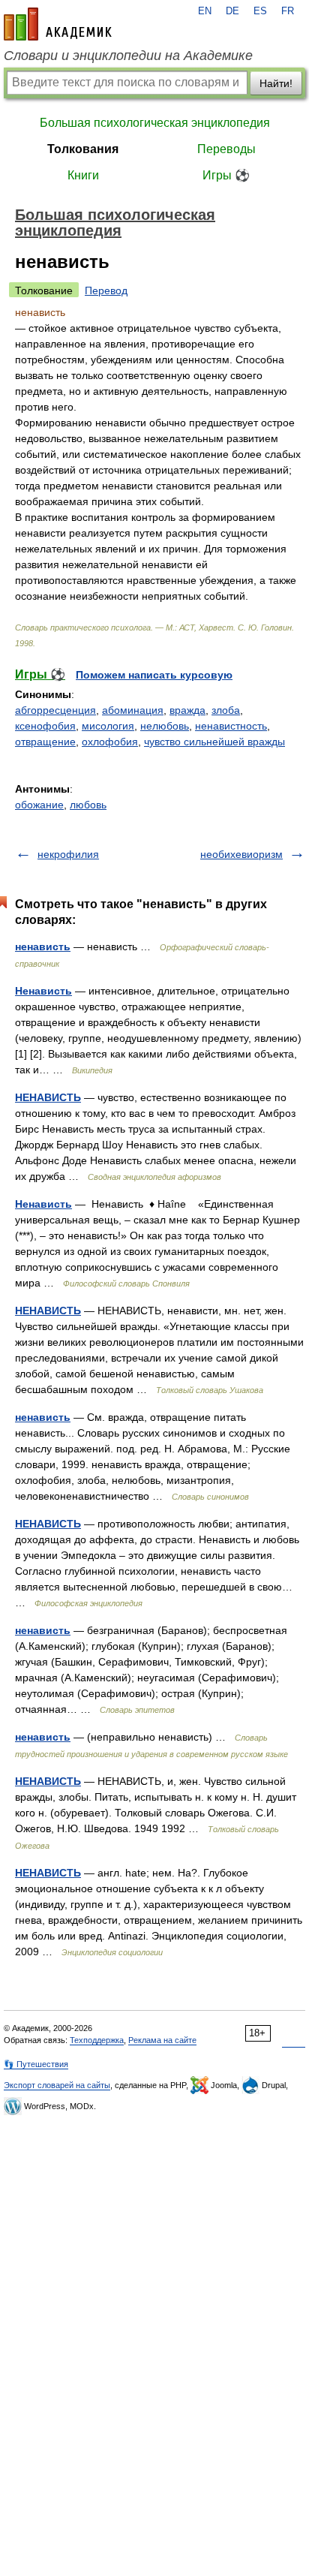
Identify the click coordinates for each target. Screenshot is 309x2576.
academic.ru (58, 24)
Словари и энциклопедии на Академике (128, 56)
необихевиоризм (241, 854)
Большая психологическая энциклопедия (155, 123)
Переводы (226, 149)
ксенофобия (45, 726)
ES (260, 11)
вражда (187, 710)
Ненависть (43, 991)
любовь (88, 805)
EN (205, 11)
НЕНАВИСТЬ (48, 1097)
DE (232, 11)
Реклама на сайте (162, 2040)
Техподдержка (97, 2040)
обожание (39, 805)
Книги (83, 175)
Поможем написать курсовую (154, 675)
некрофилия (68, 854)
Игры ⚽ (226, 175)
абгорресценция (55, 710)
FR (288, 11)
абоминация (133, 710)
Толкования (83, 149)
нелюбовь (165, 726)
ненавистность (231, 726)
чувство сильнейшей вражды (214, 742)
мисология (108, 726)
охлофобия (110, 742)
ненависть (43, 946)
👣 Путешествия (36, 2064)
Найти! (276, 83)
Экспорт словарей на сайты (57, 2085)
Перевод (106, 290)
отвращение (45, 742)
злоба (226, 710)
